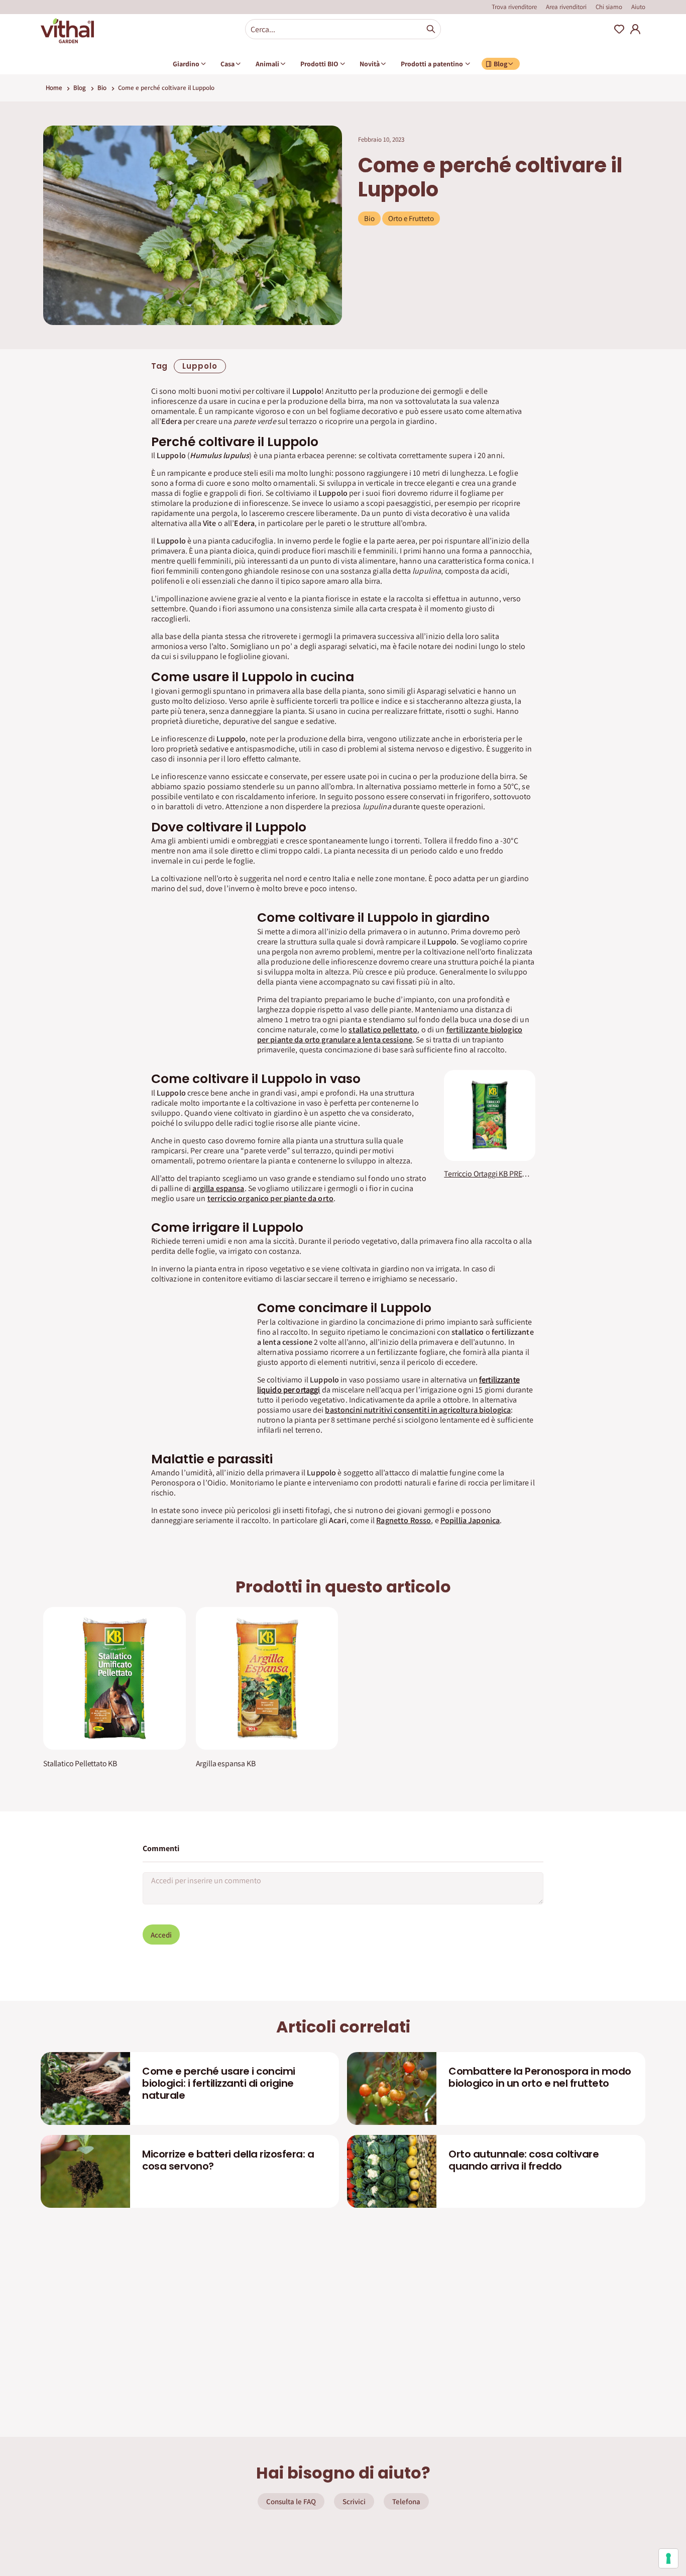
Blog (80, 88)
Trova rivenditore (514, 7)
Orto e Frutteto (411, 218)
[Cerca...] (431, 29)
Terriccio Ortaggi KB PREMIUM (489, 1174)
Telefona (406, 2501)
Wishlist (619, 29)
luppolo (200, 366)
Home (54, 88)
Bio (102, 88)
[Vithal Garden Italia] (67, 31)
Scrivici (354, 2501)
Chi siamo (609, 7)
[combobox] (343, 29)
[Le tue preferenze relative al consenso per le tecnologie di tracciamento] (668, 2558)
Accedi (161, 1935)
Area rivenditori (566, 7)
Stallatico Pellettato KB (80, 1764)
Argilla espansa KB (226, 1764)
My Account (635, 29)
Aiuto (638, 7)
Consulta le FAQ (291, 2501)
